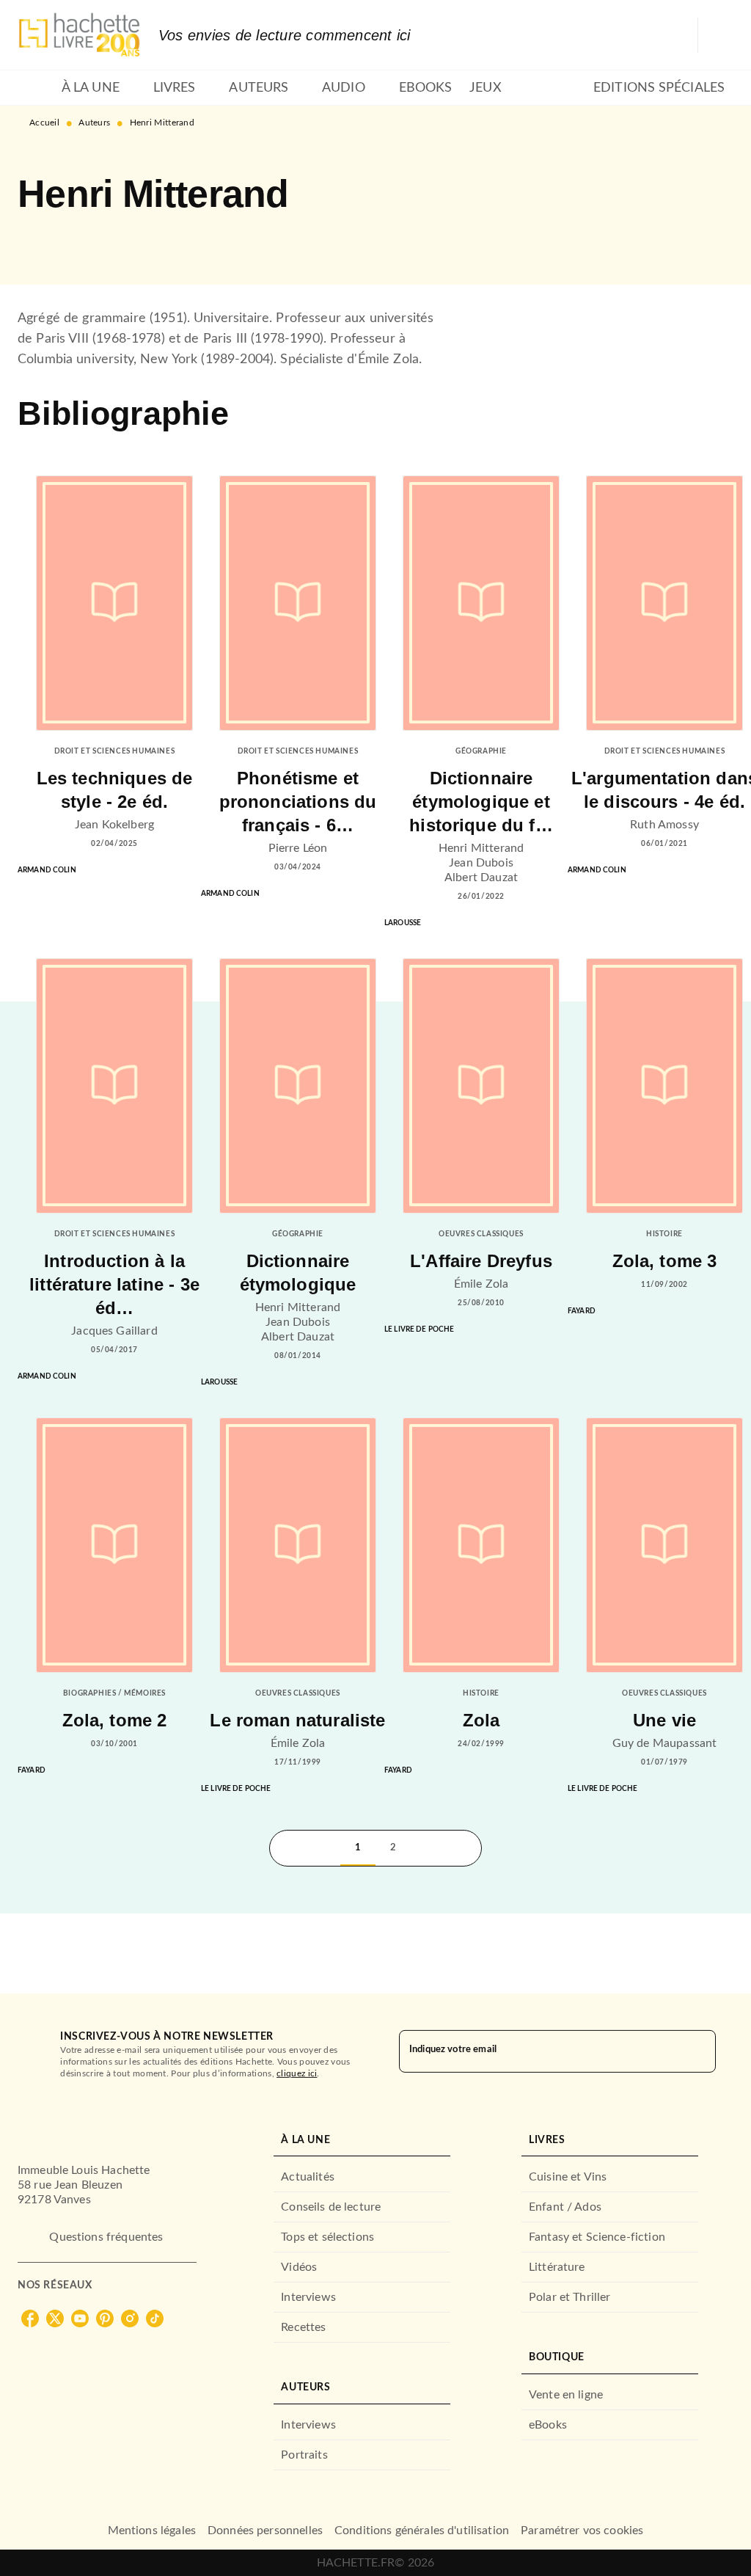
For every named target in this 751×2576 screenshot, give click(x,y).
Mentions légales (152, 2531)
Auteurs (94, 123)
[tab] (35, 88)
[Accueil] (79, 35)
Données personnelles (265, 2531)
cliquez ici (297, 2073)
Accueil (44, 123)
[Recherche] (716, 35)
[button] (41, 242)
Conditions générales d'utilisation (422, 2531)
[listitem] (30, 2318)
